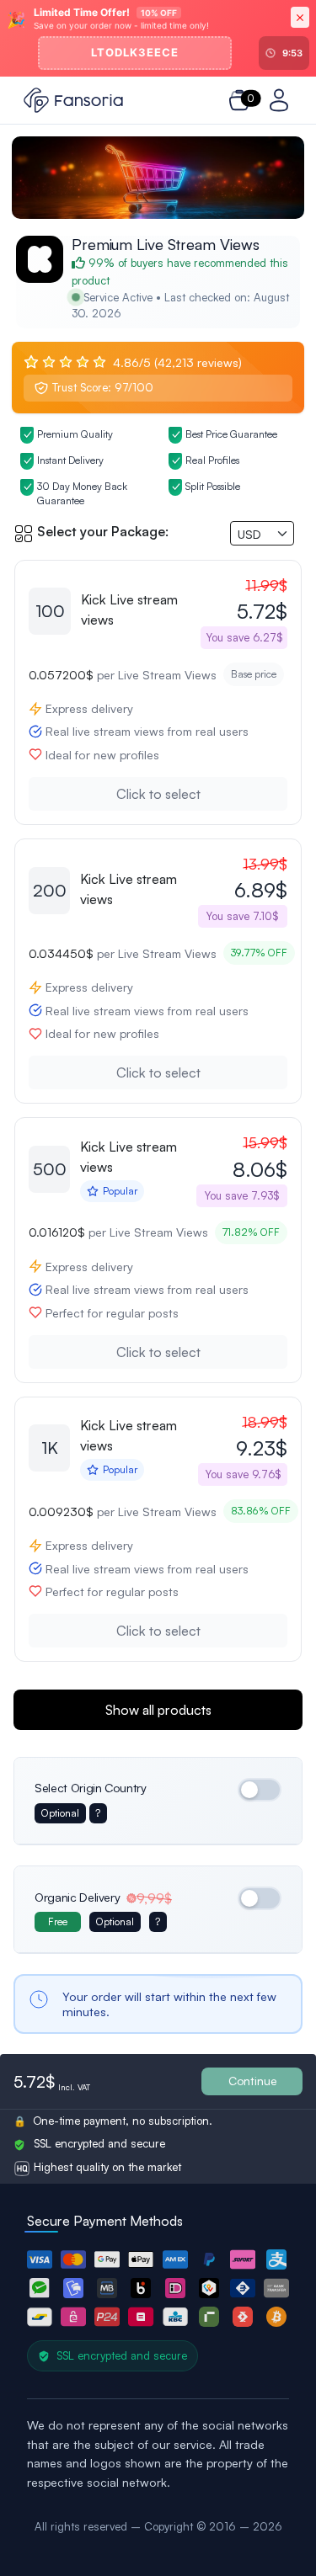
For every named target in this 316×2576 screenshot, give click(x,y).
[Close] (300, 17)
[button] (40, 2259)
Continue (252, 2081)
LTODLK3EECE (135, 52)
